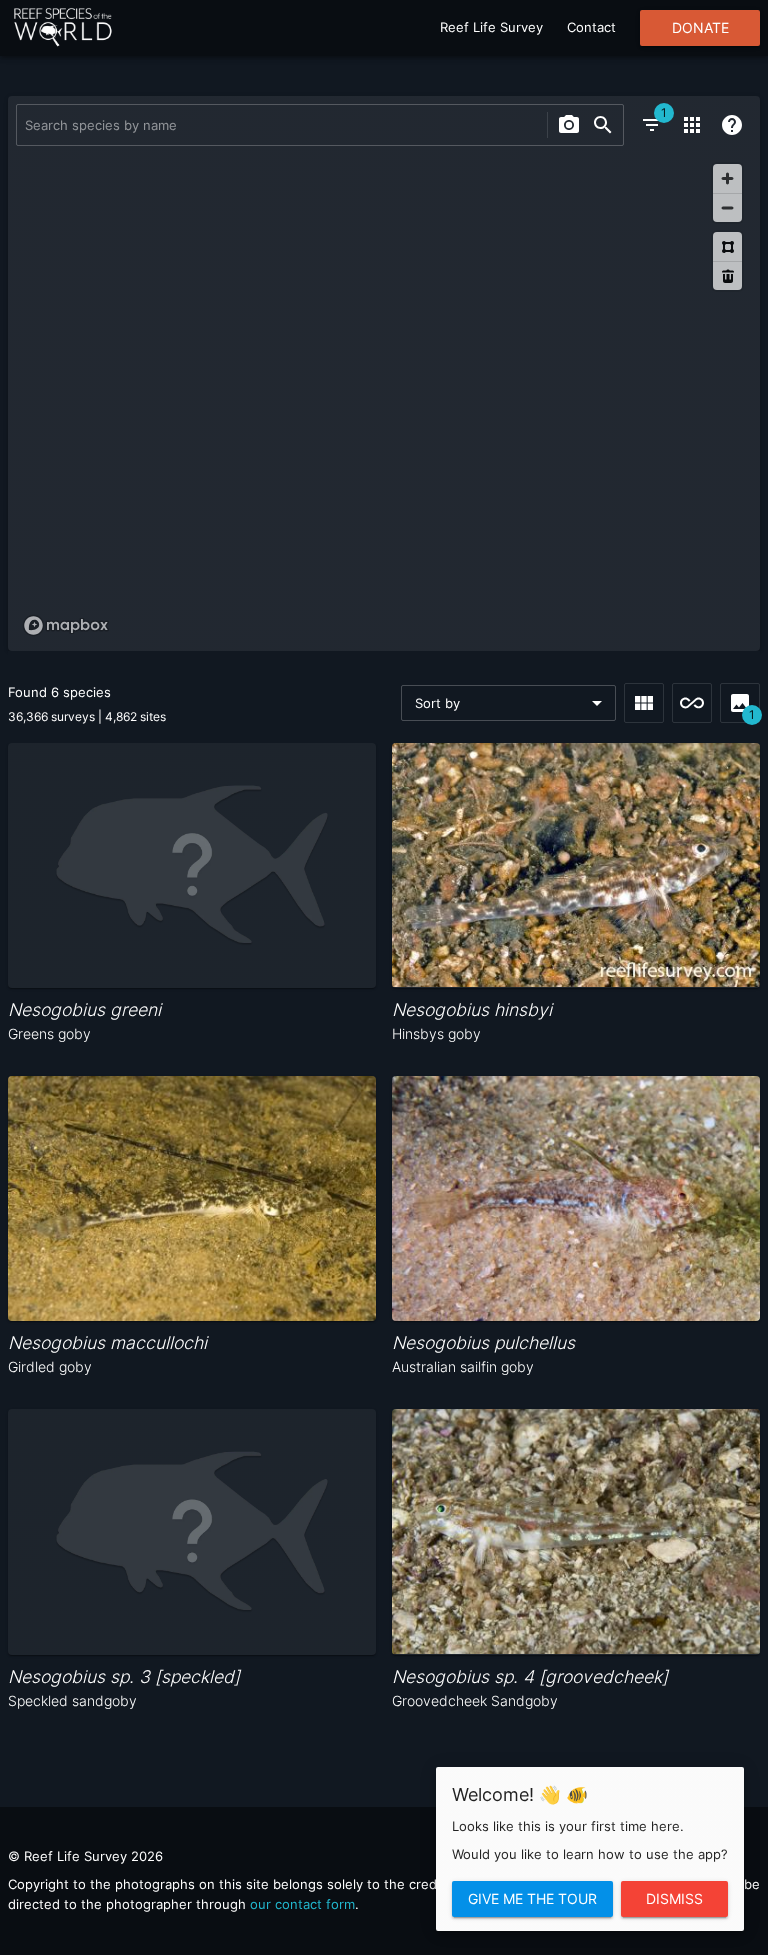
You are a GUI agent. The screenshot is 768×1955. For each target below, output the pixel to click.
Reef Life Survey (491, 27)
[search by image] (569, 125)
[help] (732, 125)
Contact (591, 27)
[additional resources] (692, 125)
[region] (384, 398)
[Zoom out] (727, 207)
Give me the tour (532, 1899)
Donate (700, 28)
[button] (508, 703)
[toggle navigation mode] (692, 703)
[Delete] (727, 275)
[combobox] (279, 125)
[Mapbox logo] (66, 625)
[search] (603, 125)
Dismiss (674, 1899)
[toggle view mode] (644, 703)
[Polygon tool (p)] (727, 246)
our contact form (302, 1904)
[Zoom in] (727, 178)
